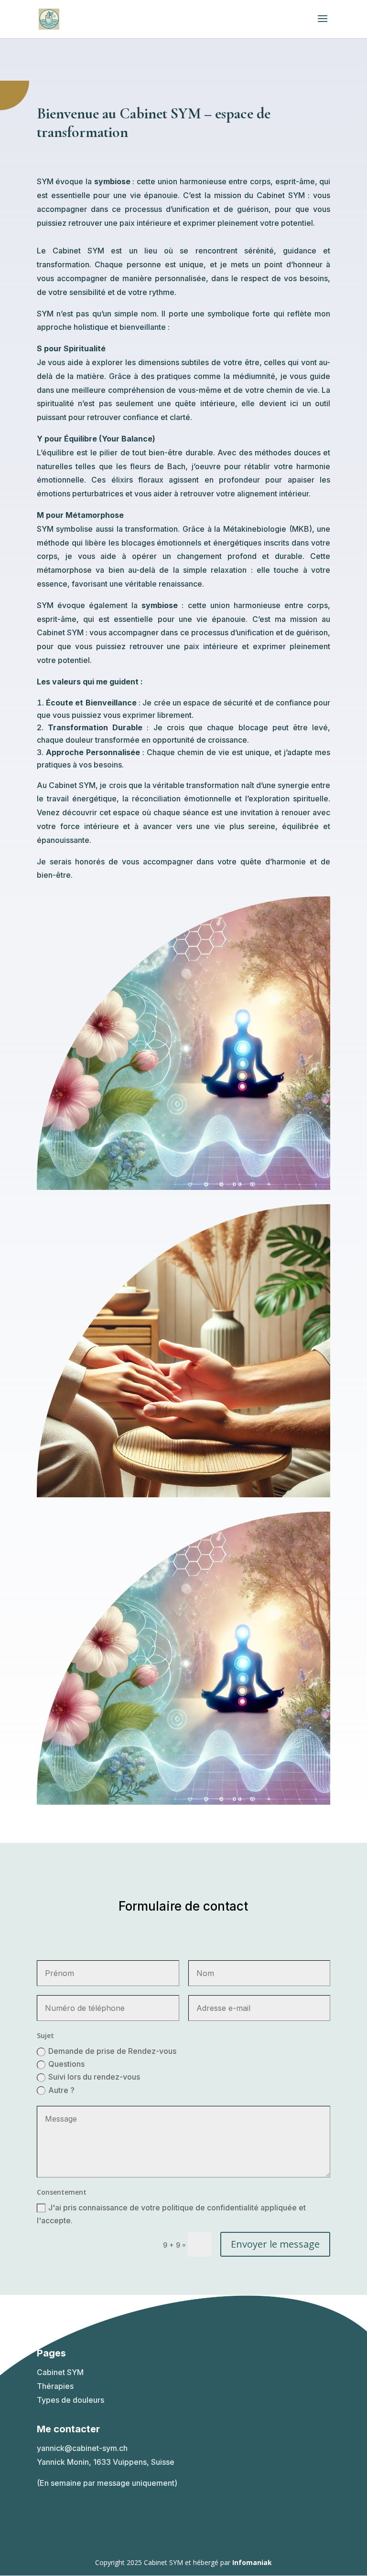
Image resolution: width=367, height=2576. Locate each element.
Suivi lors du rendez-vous (94, 2077)
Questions (66, 2064)
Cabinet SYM (60, 2372)
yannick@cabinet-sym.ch (82, 2448)
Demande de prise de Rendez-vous (112, 2051)
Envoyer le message (275, 2244)
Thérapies (55, 2386)
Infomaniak (252, 2562)
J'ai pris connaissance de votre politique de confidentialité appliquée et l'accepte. (171, 2214)
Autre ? (61, 2090)
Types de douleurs (70, 2400)
